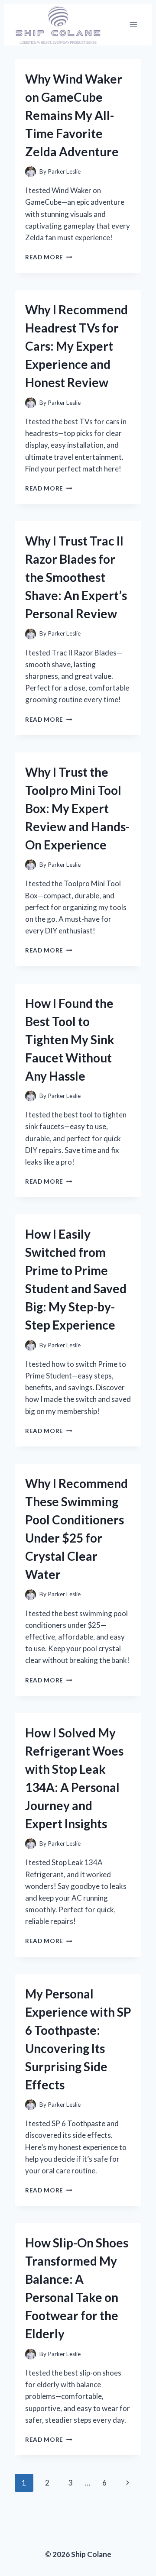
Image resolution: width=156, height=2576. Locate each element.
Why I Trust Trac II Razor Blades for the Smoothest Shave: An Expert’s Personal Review (76, 577)
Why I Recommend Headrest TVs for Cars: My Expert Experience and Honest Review (76, 346)
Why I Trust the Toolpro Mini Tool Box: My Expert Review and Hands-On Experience (77, 808)
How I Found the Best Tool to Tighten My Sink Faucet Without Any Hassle (70, 1039)
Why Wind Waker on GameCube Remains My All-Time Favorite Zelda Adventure (74, 115)
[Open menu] (133, 25)
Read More (49, 257)
